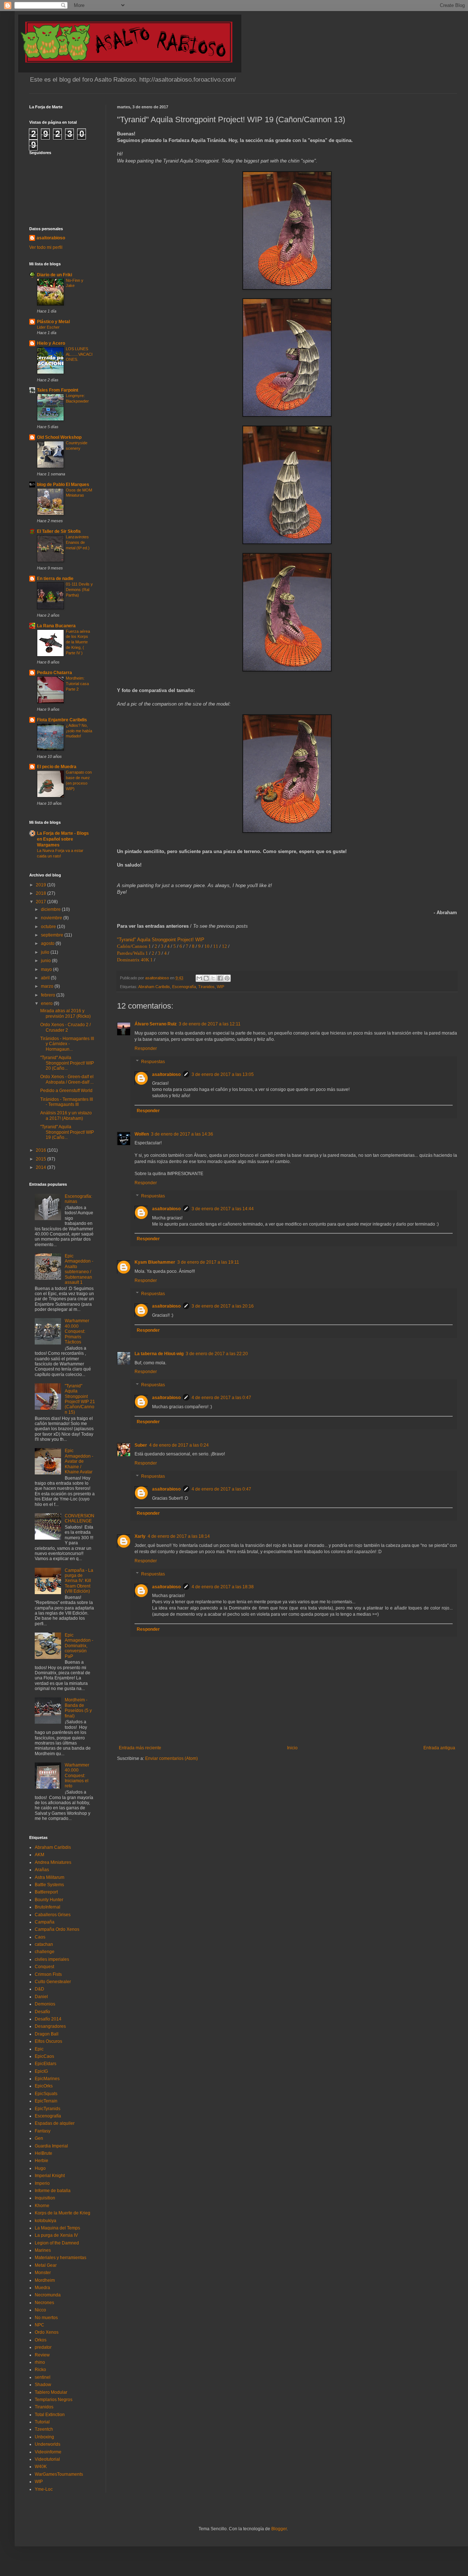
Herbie (41, 2161)
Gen (39, 2138)
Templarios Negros (54, 2400)
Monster (43, 2273)
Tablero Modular (51, 2392)
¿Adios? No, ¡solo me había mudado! (79, 731)
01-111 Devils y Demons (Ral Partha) (79, 590)
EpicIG (41, 2071)
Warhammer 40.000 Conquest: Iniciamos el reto (77, 1776)
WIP (220, 987)
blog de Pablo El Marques (63, 485)
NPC (39, 2325)
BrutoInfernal (48, 1907)
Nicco (40, 2310)
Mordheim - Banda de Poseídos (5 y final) (78, 1708)
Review (42, 2355)
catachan (44, 1944)
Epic (39, 2049)
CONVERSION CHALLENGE (80, 1518)
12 (224, 946)
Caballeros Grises (53, 1915)
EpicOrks (44, 2086)
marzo (48, 986)
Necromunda (48, 2295)
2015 (41, 1159)
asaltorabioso (166, 1074)
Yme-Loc (44, 2489)
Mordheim (45, 2280)
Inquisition (45, 2198)
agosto (48, 943)
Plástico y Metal (53, 322)
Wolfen (142, 1134)
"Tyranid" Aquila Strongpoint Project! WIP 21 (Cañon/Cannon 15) (80, 1399)
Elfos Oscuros (48, 2041)
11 (216, 946)
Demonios (45, 2004)
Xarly (140, 1536)
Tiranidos (206, 987)
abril (46, 978)
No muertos (46, 2318)
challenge (45, 1952)
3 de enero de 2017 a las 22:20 (217, 1354)
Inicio (292, 1748)
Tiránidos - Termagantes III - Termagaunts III (67, 1102)
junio (46, 961)
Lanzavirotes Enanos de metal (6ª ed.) (78, 542)
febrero (49, 995)
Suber (141, 1445)
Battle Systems (49, 1885)
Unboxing (44, 2437)
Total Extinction (50, 2415)
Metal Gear (46, 2265)
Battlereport (46, 1892)
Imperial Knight (50, 2176)
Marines (43, 2250)
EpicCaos (44, 2056)
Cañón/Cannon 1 (134, 946)
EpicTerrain (46, 2101)
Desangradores (50, 2026)
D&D (39, 1989)
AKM (39, 1855)
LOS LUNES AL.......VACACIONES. (79, 354)
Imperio (42, 2183)
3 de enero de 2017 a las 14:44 (223, 1209)
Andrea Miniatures (53, 1862)
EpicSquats (46, 2094)
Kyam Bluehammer (155, 1262)
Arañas (42, 1870)
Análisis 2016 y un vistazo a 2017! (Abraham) (66, 1115)
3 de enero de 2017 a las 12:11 (210, 1024)
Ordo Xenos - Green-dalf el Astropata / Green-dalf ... (67, 1079)
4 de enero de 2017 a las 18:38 (223, 1587)
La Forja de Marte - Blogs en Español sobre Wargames (63, 839)
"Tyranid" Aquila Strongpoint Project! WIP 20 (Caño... (67, 1063)
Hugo (40, 2168)
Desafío (42, 2012)
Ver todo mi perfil (46, 247)
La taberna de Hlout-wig (159, 1354)
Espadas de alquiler (55, 2123)
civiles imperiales (52, 1959)
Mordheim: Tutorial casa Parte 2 (77, 684)
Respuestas (153, 1062)
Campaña (45, 1922)
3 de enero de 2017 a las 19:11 (208, 1262)
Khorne (42, 2206)
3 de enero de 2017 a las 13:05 (223, 1074)
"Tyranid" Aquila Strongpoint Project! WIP (161, 940)
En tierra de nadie (55, 579)
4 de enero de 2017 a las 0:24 (179, 1445)
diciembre (51, 909)
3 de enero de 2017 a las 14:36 (182, 1134)
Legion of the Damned (57, 2243)
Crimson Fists (48, 1974)
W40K (41, 2467)
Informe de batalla (53, 2191)
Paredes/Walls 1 (133, 953)
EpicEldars (46, 2064)
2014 (41, 1167)
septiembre (53, 935)
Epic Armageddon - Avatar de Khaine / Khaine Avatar (79, 1461)
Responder (146, 1048)
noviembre (52, 918)
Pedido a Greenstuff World (66, 1091)
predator (43, 2347)
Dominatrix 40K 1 (135, 960)
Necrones (44, 2303)
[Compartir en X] (213, 978)
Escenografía (184, 987)
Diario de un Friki (54, 275)
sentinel (43, 2377)
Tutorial (42, 2422)
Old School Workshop (59, 437)
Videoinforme (48, 2452)
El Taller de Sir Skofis (59, 531)
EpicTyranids (48, 2109)
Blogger (279, 2529)
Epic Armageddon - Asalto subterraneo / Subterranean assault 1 (79, 1269)
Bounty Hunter (49, 1900)
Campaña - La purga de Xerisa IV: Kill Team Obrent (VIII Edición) (79, 1581)
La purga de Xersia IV (56, 2235)
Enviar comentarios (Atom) (171, 1758)
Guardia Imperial (51, 2146)
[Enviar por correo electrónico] (199, 978)
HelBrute (44, 2153)
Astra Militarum (50, 1877)
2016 (41, 1150)
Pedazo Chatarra (54, 673)
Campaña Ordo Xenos (57, 1929)
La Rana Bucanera (56, 626)
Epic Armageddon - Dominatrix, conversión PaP (79, 1646)
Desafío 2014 (48, 2019)
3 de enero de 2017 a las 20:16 (223, 1306)
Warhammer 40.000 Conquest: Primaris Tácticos (77, 1331)
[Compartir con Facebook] (220, 978)
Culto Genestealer (53, 1982)
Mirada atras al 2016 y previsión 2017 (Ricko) (65, 1013)
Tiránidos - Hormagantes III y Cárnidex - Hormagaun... (67, 1044)
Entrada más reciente (140, 1748)
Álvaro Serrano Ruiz (156, 1024)
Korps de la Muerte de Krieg (63, 2213)
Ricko (40, 2370)
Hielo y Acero (51, 343)
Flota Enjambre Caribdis (62, 720)
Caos (40, 1937)
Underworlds (48, 2444)
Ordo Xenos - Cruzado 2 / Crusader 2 (65, 1027)
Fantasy (43, 2131)
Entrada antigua (439, 1748)
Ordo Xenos (47, 2332)
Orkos (41, 2340)
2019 (41, 885)
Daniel (41, 1997)
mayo (47, 969)
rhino (40, 2362)
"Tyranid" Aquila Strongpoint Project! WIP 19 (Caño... (67, 1132)
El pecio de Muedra (57, 767)
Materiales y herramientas (61, 2258)
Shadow (43, 2385)
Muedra (42, 2288)
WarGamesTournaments (59, 2474)
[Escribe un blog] (206, 978)
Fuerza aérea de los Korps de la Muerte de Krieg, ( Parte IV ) (78, 642)
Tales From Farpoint (58, 390)
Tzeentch (44, 2429)
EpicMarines (47, 2079)
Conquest (44, 1967)
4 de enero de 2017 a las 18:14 (179, 1536)
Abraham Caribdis (154, 987)
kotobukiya (46, 2221)
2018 (41, 893)
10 (207, 946)
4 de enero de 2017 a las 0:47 (221, 1398)
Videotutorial (47, 2459)
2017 (41, 902)
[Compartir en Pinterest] (227, 978)
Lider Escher (48, 327)
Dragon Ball (47, 2034)
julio (46, 952)
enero (47, 1003)
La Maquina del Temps (57, 2228)
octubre (49, 927)
